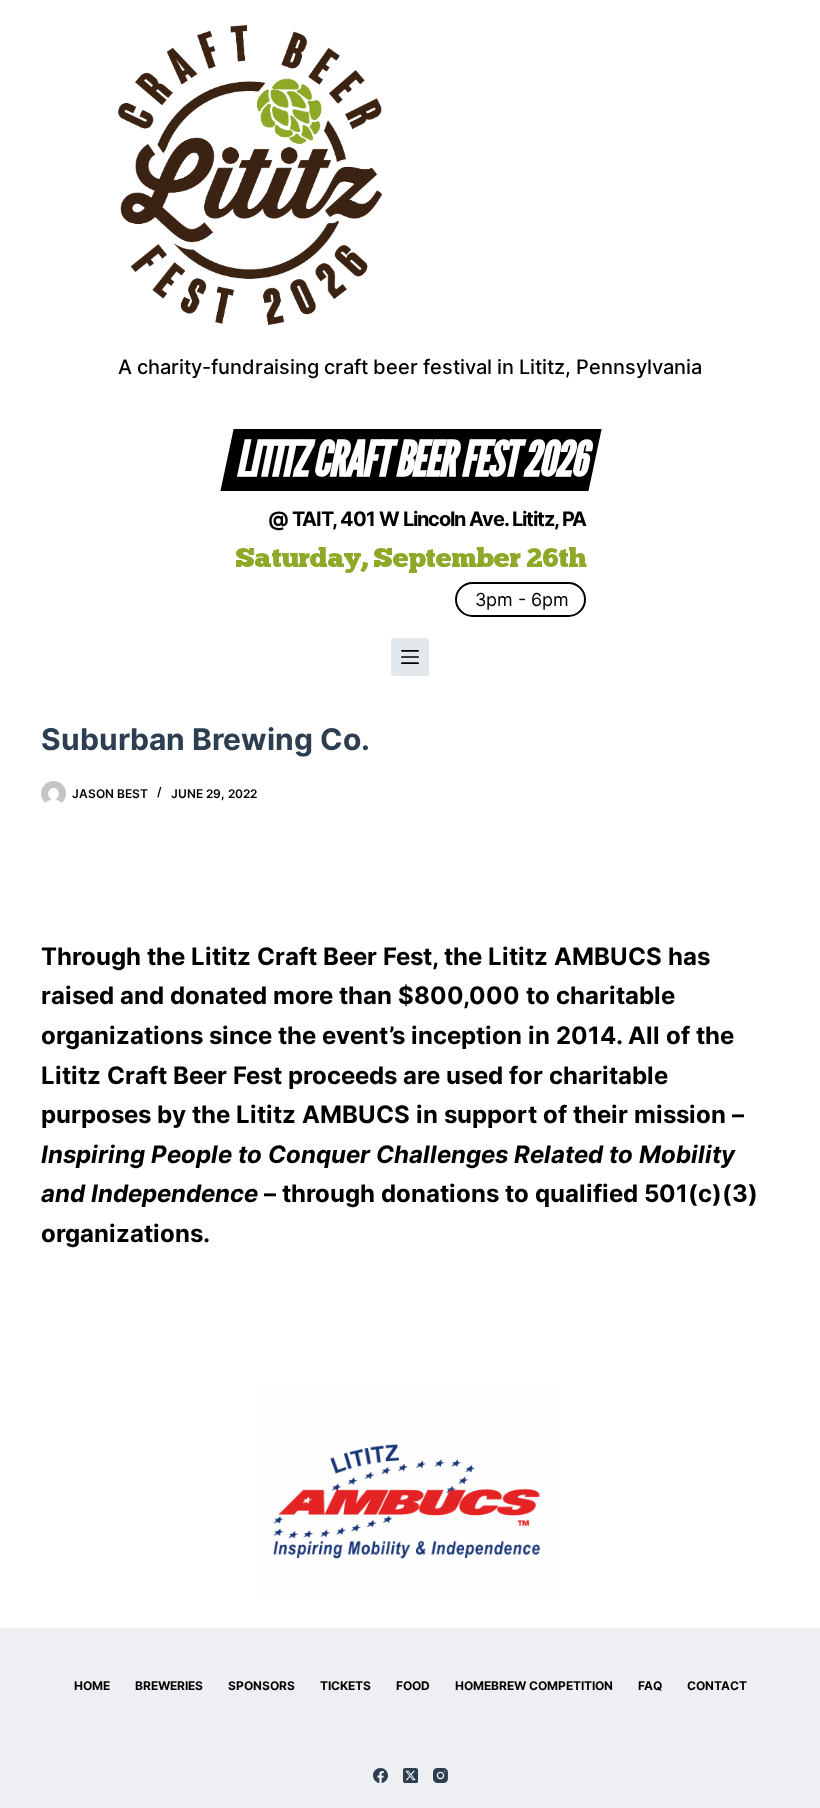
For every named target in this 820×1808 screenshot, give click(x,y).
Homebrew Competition (534, 1685)
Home (92, 1685)
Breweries (169, 1685)
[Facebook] (380, 1775)
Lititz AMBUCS (575, 956)
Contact (717, 1685)
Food (413, 1685)
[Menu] (410, 657)
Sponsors (261, 1685)
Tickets (345, 1685)
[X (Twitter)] (410, 1775)
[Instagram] (440, 1775)
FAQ (650, 1685)
